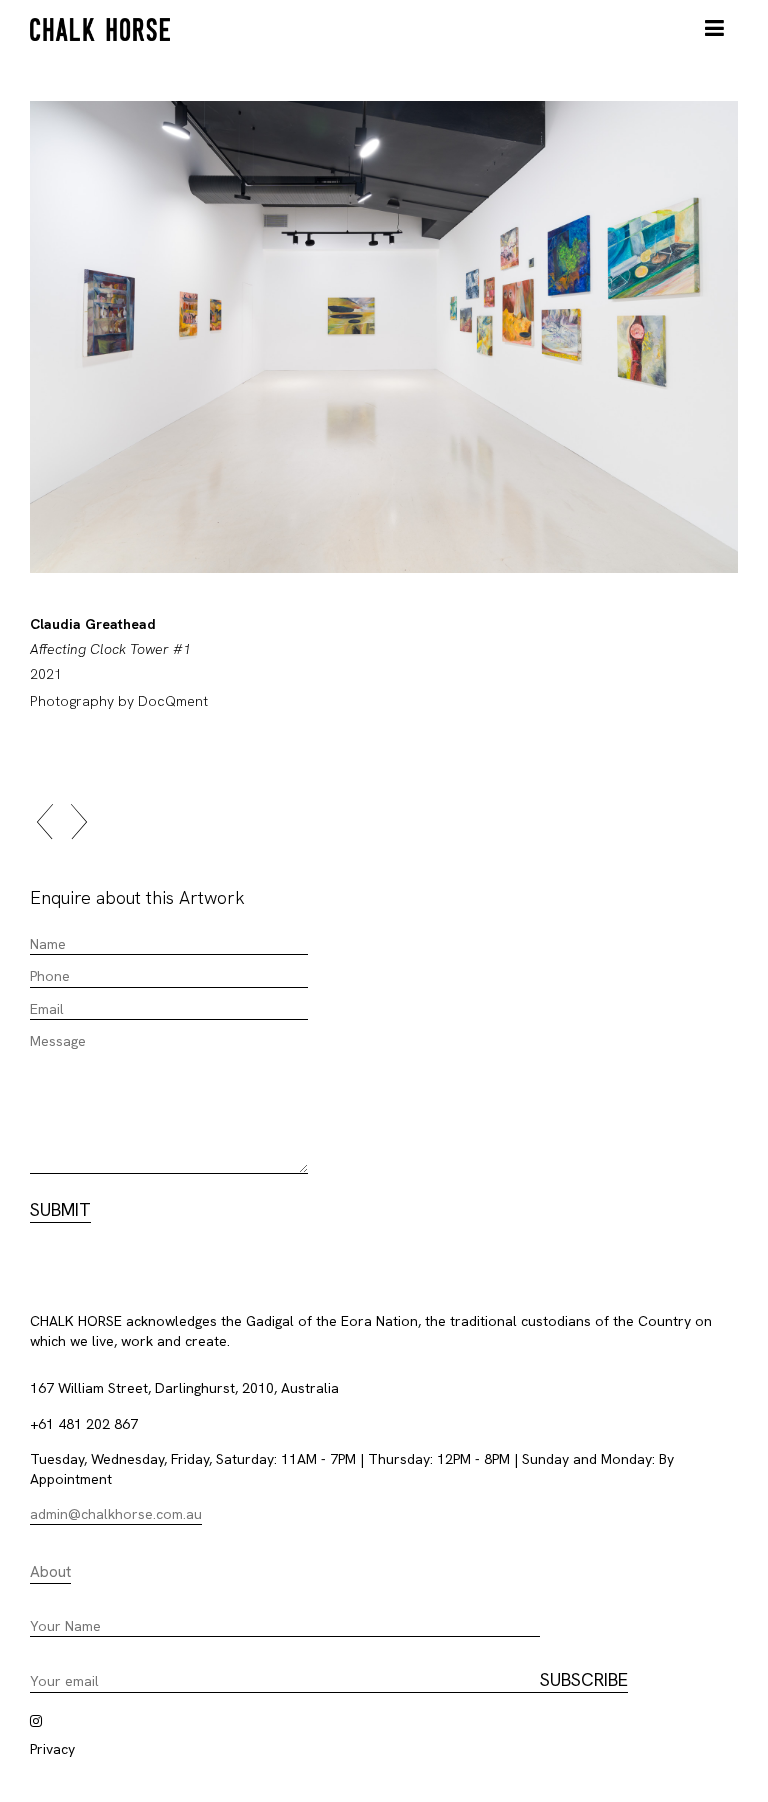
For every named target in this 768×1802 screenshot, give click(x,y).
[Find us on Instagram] (36, 1721)
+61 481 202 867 (84, 1424)
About (50, 1572)
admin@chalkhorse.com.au (116, 1514)
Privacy (52, 1749)
